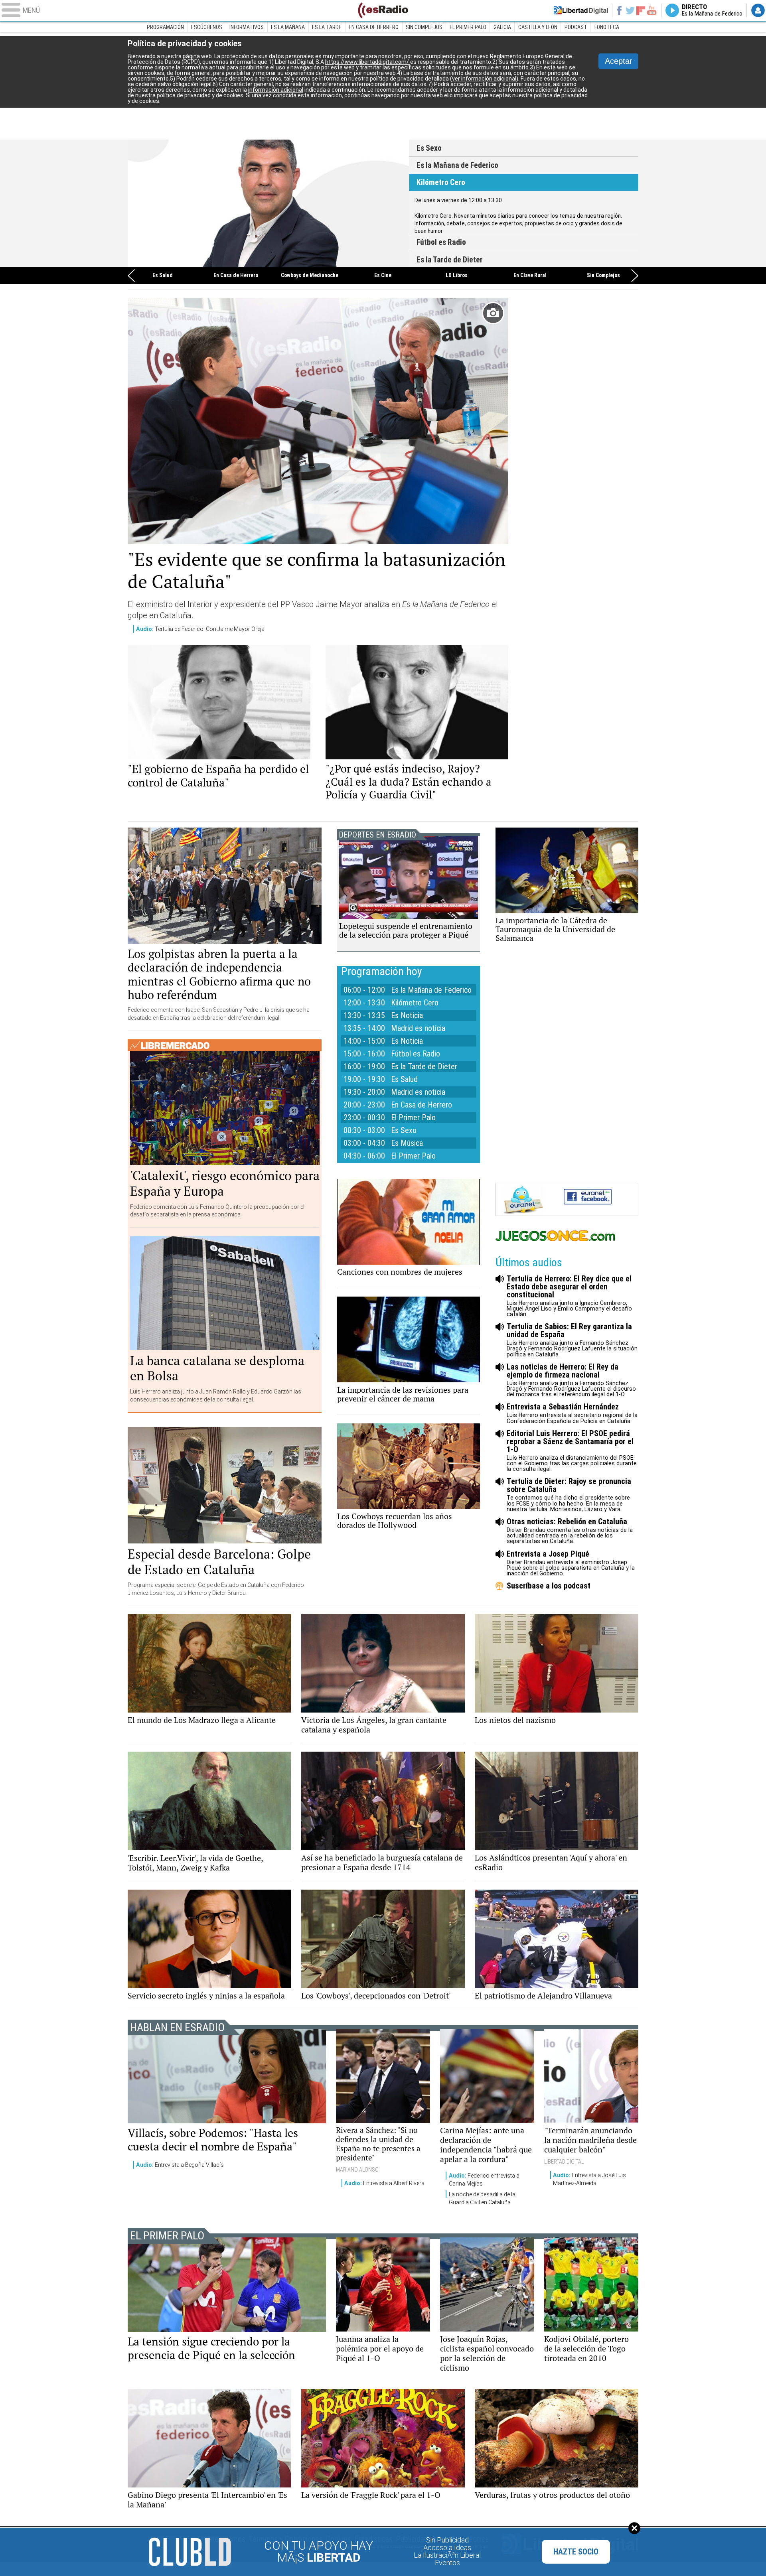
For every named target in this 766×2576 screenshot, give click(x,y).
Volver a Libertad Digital (581, 10)
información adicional (276, 90)
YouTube (652, 10)
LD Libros (457, 276)
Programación (165, 27)
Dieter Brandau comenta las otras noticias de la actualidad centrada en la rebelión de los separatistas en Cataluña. (570, 1531)
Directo (712, 10)
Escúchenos (207, 27)
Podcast (576, 27)
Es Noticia (407, 1015)
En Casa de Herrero (236, 276)
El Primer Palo (468, 27)
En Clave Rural (530, 276)
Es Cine (383, 276)
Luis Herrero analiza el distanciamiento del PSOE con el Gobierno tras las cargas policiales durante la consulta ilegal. (572, 1451)
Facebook (619, 10)
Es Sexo (429, 148)
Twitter (630, 10)
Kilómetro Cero (441, 182)
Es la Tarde (327, 27)
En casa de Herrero (374, 27)
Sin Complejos (424, 27)
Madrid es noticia (418, 1028)
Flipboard (641, 10)
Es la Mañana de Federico (457, 165)
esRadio (383, 10)
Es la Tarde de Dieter (450, 260)
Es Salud (163, 276)
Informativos (247, 27)
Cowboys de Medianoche (310, 276)
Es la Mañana (288, 27)
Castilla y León (538, 27)
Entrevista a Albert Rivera (384, 2183)
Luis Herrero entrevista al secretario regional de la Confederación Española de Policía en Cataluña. (572, 1413)
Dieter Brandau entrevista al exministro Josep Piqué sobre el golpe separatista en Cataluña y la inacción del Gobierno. (571, 1563)
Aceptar (619, 61)
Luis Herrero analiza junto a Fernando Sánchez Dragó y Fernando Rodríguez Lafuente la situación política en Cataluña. (572, 1340)
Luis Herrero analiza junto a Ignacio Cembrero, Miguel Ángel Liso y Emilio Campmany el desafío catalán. (569, 1296)
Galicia (502, 27)
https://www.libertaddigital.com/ (368, 62)
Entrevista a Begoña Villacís (180, 2165)
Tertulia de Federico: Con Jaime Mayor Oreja (200, 629)
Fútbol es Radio (268, 203)
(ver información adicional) (484, 79)
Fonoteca (607, 27)
